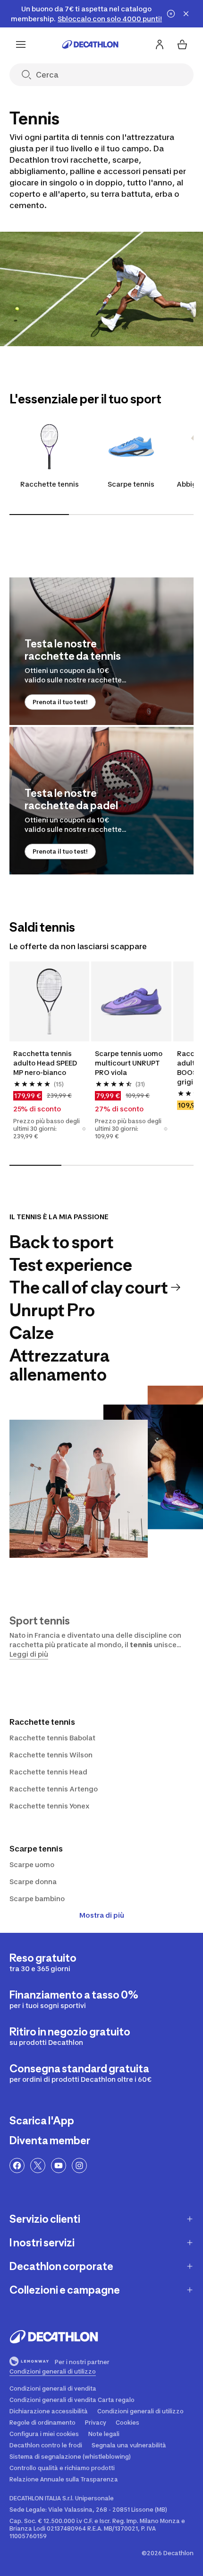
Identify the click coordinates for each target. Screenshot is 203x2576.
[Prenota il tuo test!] (101, 651)
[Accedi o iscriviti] (160, 44)
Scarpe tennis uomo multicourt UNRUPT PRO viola (129, 1063)
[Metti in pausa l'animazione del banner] (171, 14)
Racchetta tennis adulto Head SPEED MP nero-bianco (45, 1063)
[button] (84, 1129)
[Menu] (21, 44)
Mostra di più (102, 1915)
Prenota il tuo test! (60, 702)
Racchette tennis (50, 484)
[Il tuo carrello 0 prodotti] (182, 44)
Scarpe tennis (131, 484)
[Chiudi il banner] (186, 14)
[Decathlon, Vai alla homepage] (90, 44)
